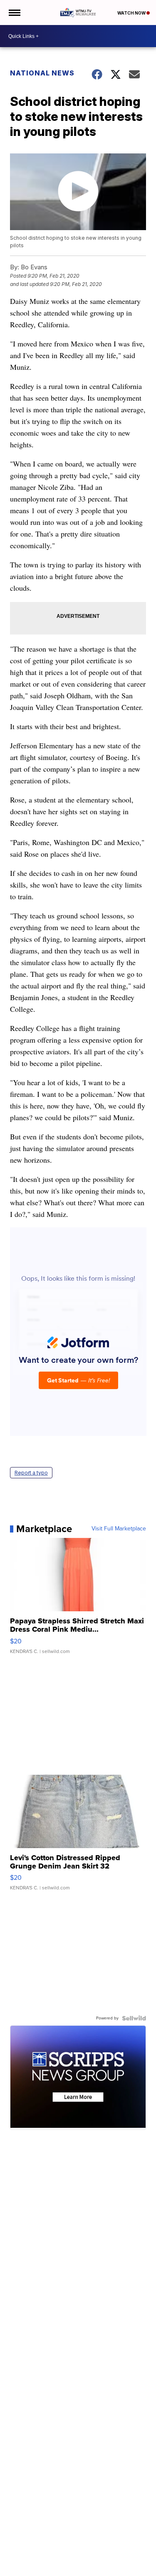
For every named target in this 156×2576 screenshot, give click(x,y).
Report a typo (31, 1473)
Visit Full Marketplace (119, 1529)
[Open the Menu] (14, 13)
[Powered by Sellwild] (134, 2018)
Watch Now (132, 13)
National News (42, 73)
